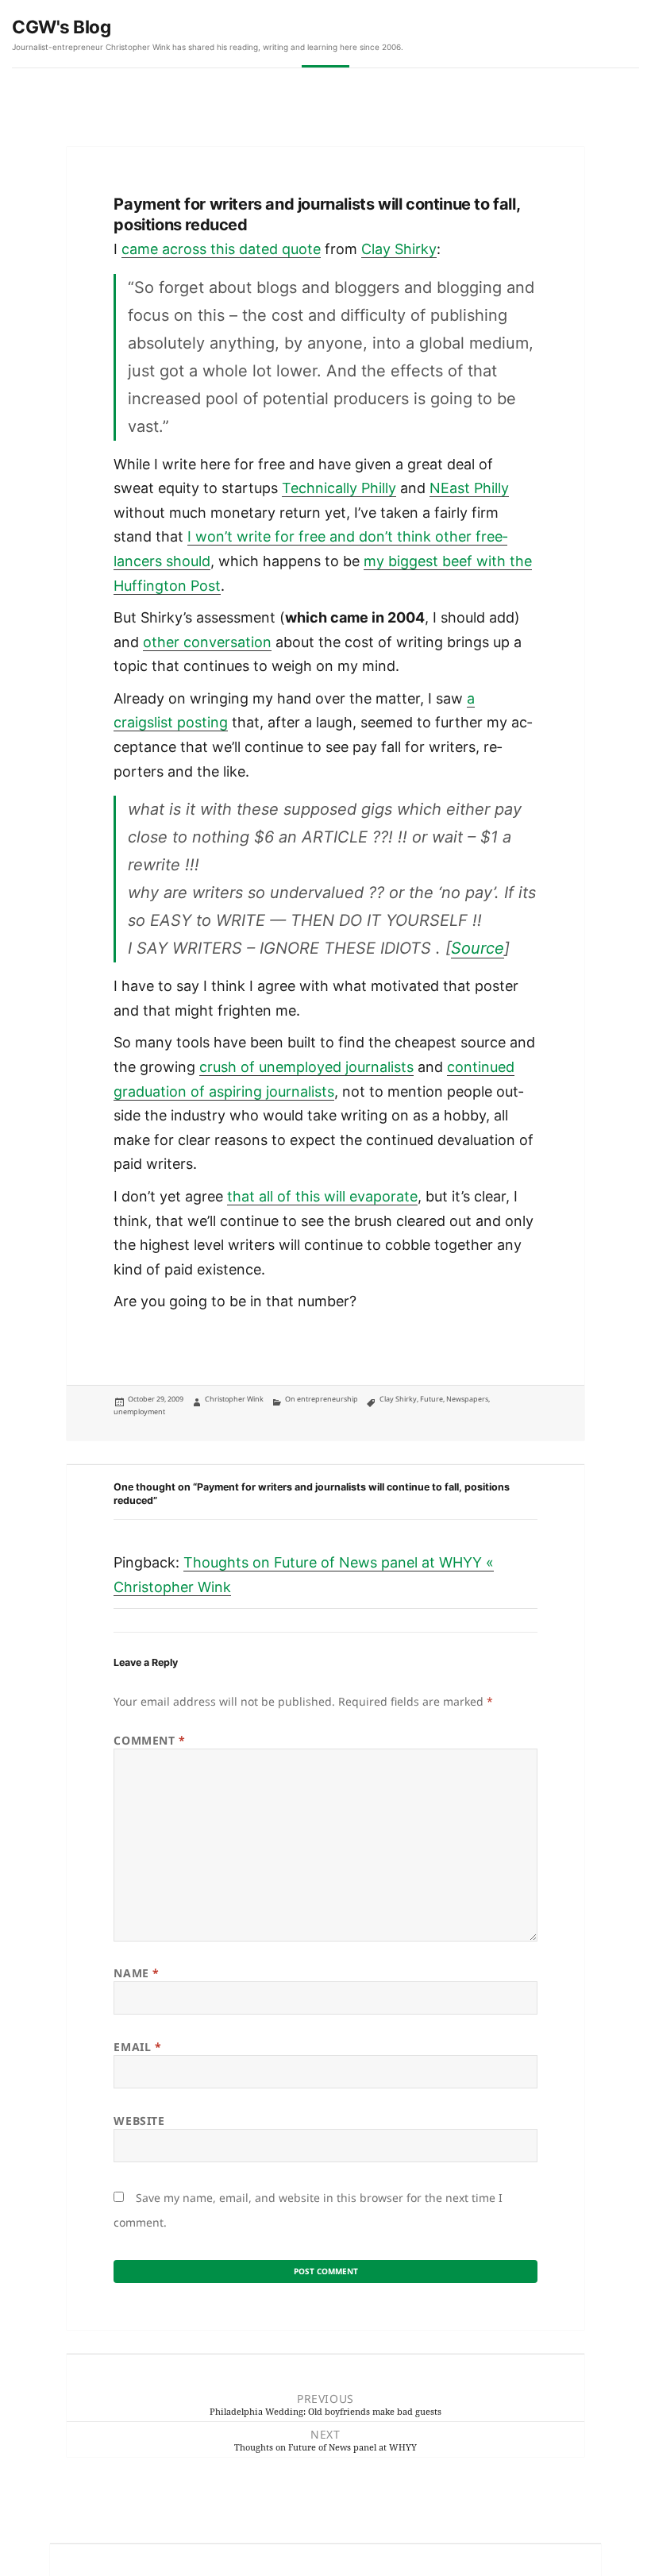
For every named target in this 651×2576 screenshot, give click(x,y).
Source (478, 948)
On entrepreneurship (322, 1399)
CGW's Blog (62, 27)
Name (136, 1973)
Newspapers (467, 1399)
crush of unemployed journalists (306, 1067)
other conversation (207, 642)
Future (431, 1399)
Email (137, 2047)
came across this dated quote (221, 249)
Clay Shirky (399, 249)
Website (139, 2121)
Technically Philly (339, 488)
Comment (149, 1740)
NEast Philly (469, 488)
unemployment (139, 1411)
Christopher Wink (234, 1399)
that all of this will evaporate (322, 1196)
